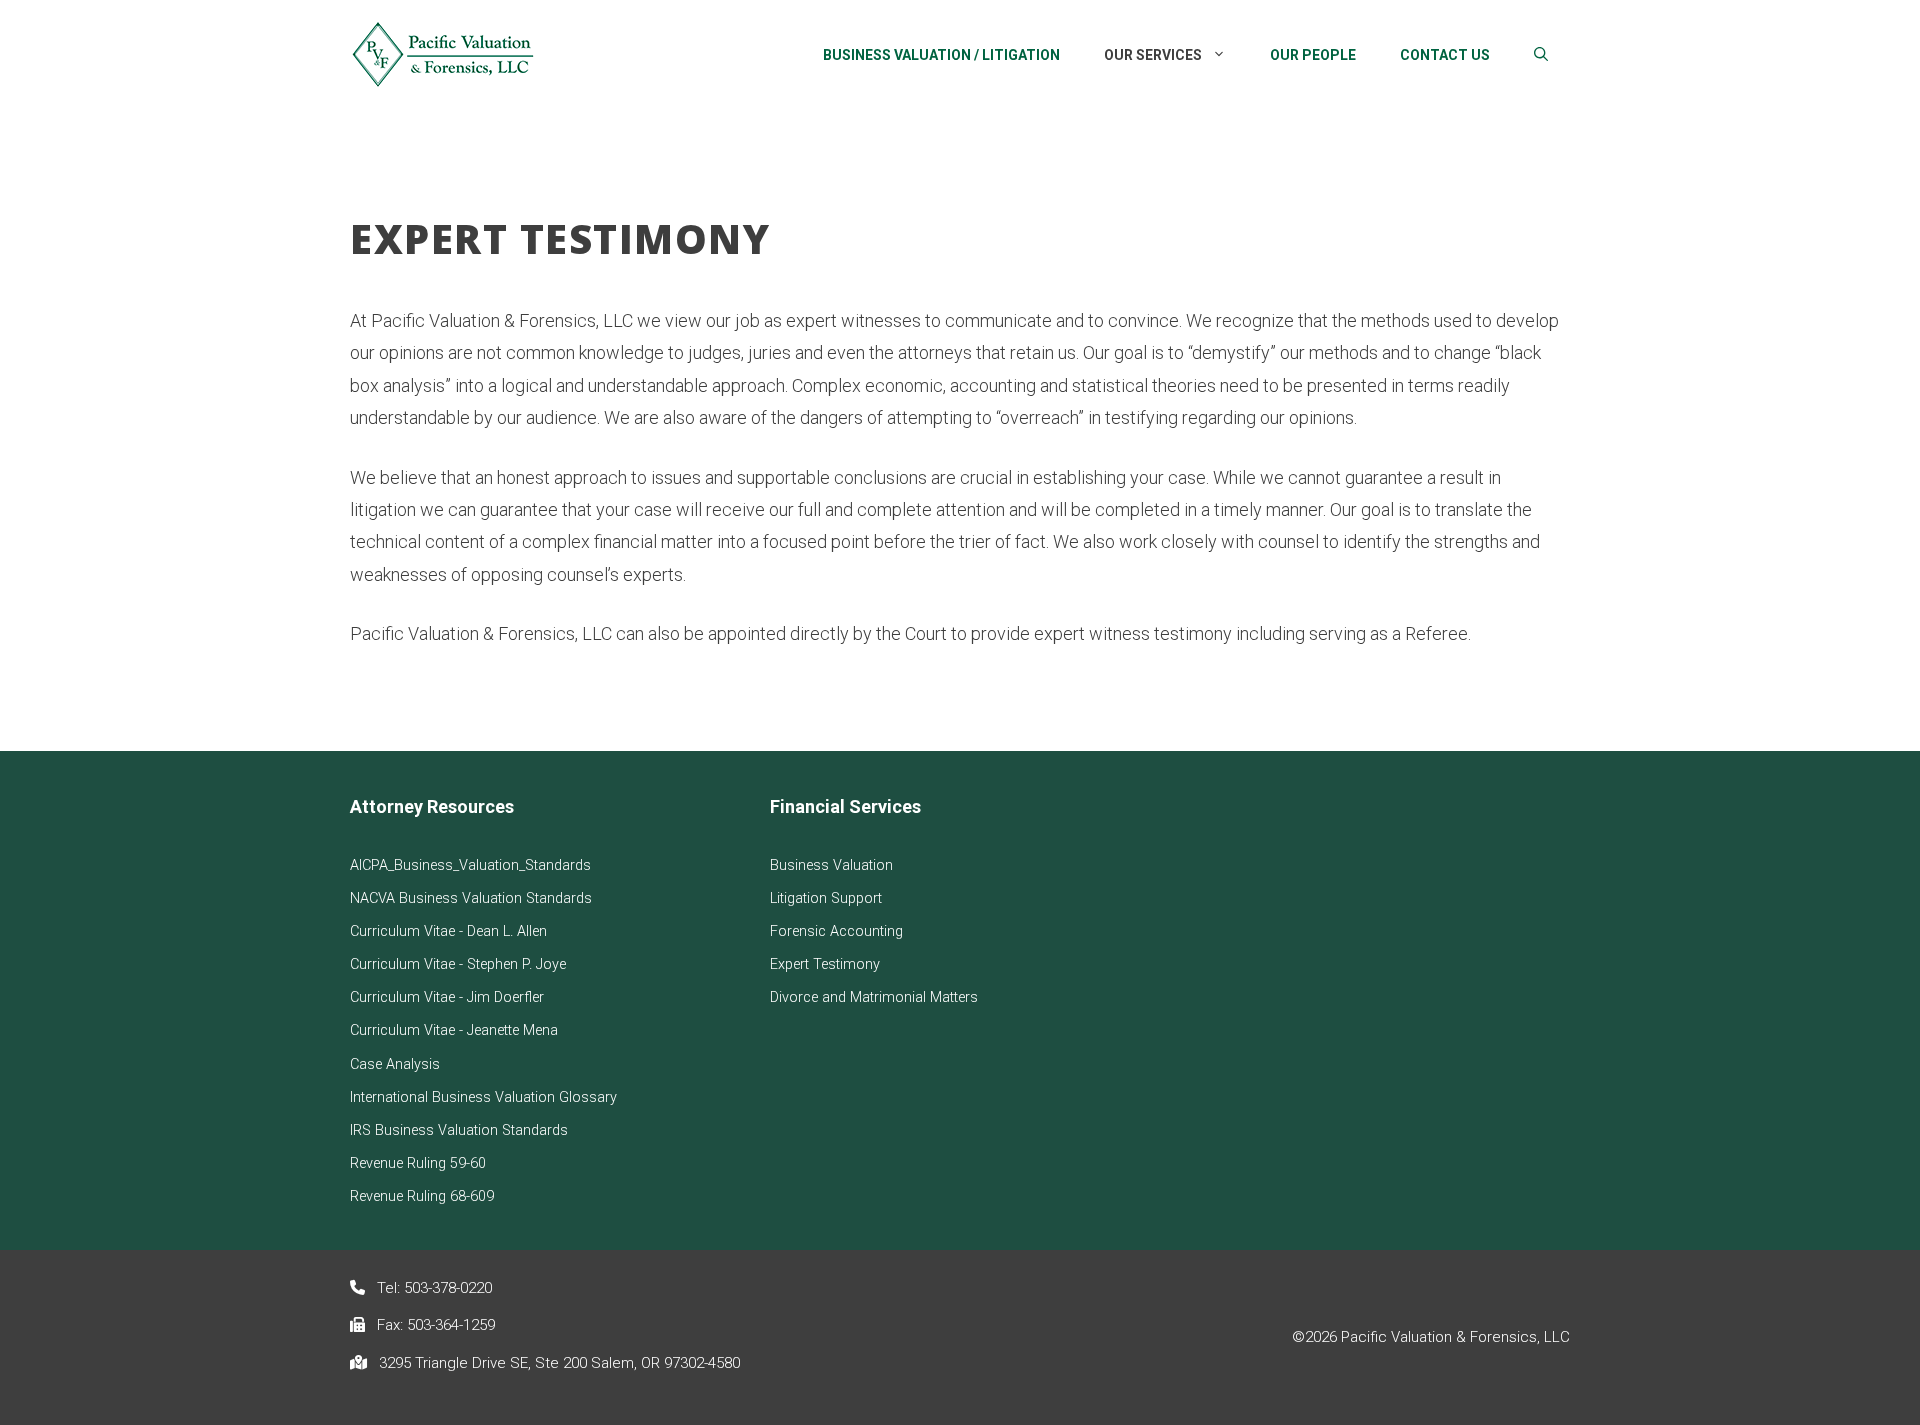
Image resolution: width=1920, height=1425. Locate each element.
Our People (1313, 55)
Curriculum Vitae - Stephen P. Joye (458, 964)
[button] (1541, 55)
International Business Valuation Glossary (483, 1097)
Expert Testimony (825, 964)
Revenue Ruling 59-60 (418, 1163)
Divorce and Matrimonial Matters (874, 997)
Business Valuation (831, 865)
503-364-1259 (451, 1325)
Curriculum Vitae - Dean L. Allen (448, 931)
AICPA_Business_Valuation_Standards (470, 865)
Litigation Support (826, 898)
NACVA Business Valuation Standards (471, 898)
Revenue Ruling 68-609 (422, 1196)
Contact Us (1445, 55)
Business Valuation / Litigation (941, 55)
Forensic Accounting (836, 931)
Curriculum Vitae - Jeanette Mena (454, 1030)
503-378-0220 (448, 1288)
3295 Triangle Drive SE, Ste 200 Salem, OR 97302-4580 (559, 1363)
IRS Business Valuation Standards (459, 1130)
